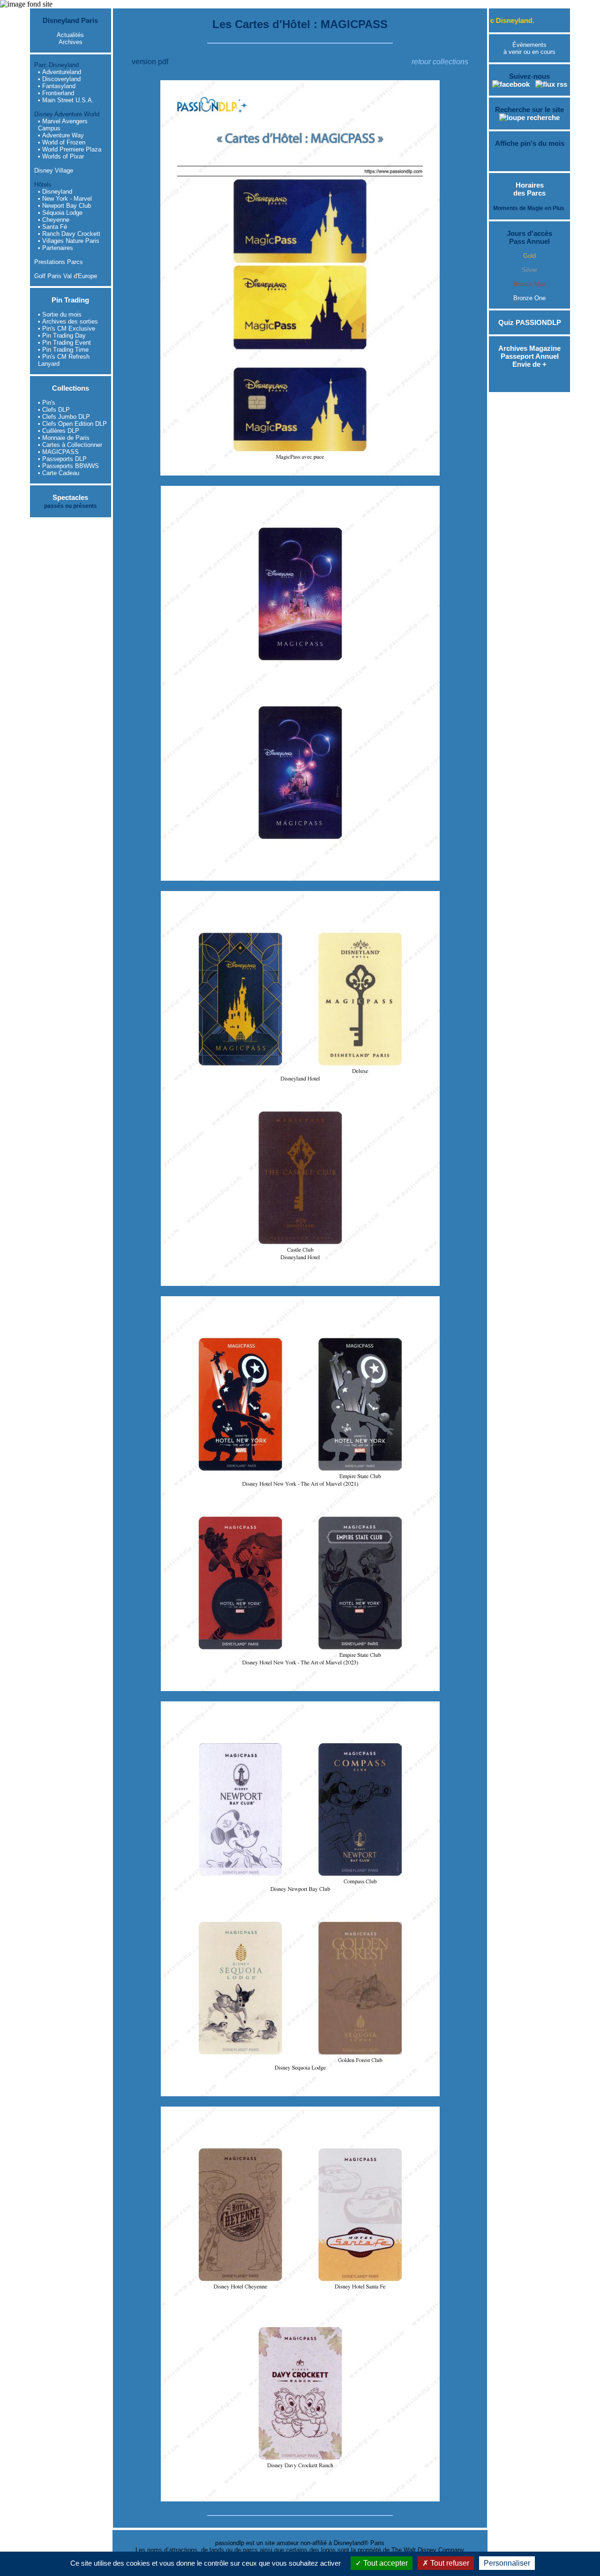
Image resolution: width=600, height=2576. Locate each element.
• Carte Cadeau (59, 473)
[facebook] (511, 84)
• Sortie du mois (60, 314)
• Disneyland (55, 192)
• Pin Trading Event (64, 343)
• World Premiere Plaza (70, 149)
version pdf (150, 62)
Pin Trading (70, 300)
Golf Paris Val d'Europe (66, 276)
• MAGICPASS (58, 452)
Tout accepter (385, 2563)
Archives (71, 42)
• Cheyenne (54, 220)
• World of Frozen (62, 142)
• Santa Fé (52, 227)
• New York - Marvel (65, 199)
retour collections (440, 62)
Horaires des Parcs (529, 189)
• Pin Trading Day (62, 336)
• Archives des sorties (68, 321)
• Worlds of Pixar (61, 156)
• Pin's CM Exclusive (67, 329)
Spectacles (70, 497)
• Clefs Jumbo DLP (64, 417)
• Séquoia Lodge (60, 213)
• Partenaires (56, 248)
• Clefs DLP (54, 410)
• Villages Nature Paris (69, 241)
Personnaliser (507, 2563)
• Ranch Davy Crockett (69, 234)
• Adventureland (60, 72)
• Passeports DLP (62, 459)
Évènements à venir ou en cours (529, 48)
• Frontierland (56, 93)
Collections (71, 388)
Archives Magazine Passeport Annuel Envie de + (529, 356)
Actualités (70, 35)
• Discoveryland (59, 79)
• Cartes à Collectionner (70, 445)
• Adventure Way (61, 135)
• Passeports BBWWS (68, 466)
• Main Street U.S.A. (66, 100)
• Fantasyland (57, 86)
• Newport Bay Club (64, 206)
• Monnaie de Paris (64, 438)
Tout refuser (449, 2563)
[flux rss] (551, 84)
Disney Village (54, 170)
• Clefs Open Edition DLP (72, 424)
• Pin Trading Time (63, 350)
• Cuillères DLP (59, 431)
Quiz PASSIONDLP (530, 322)
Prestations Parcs (59, 262)
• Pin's (47, 403)
